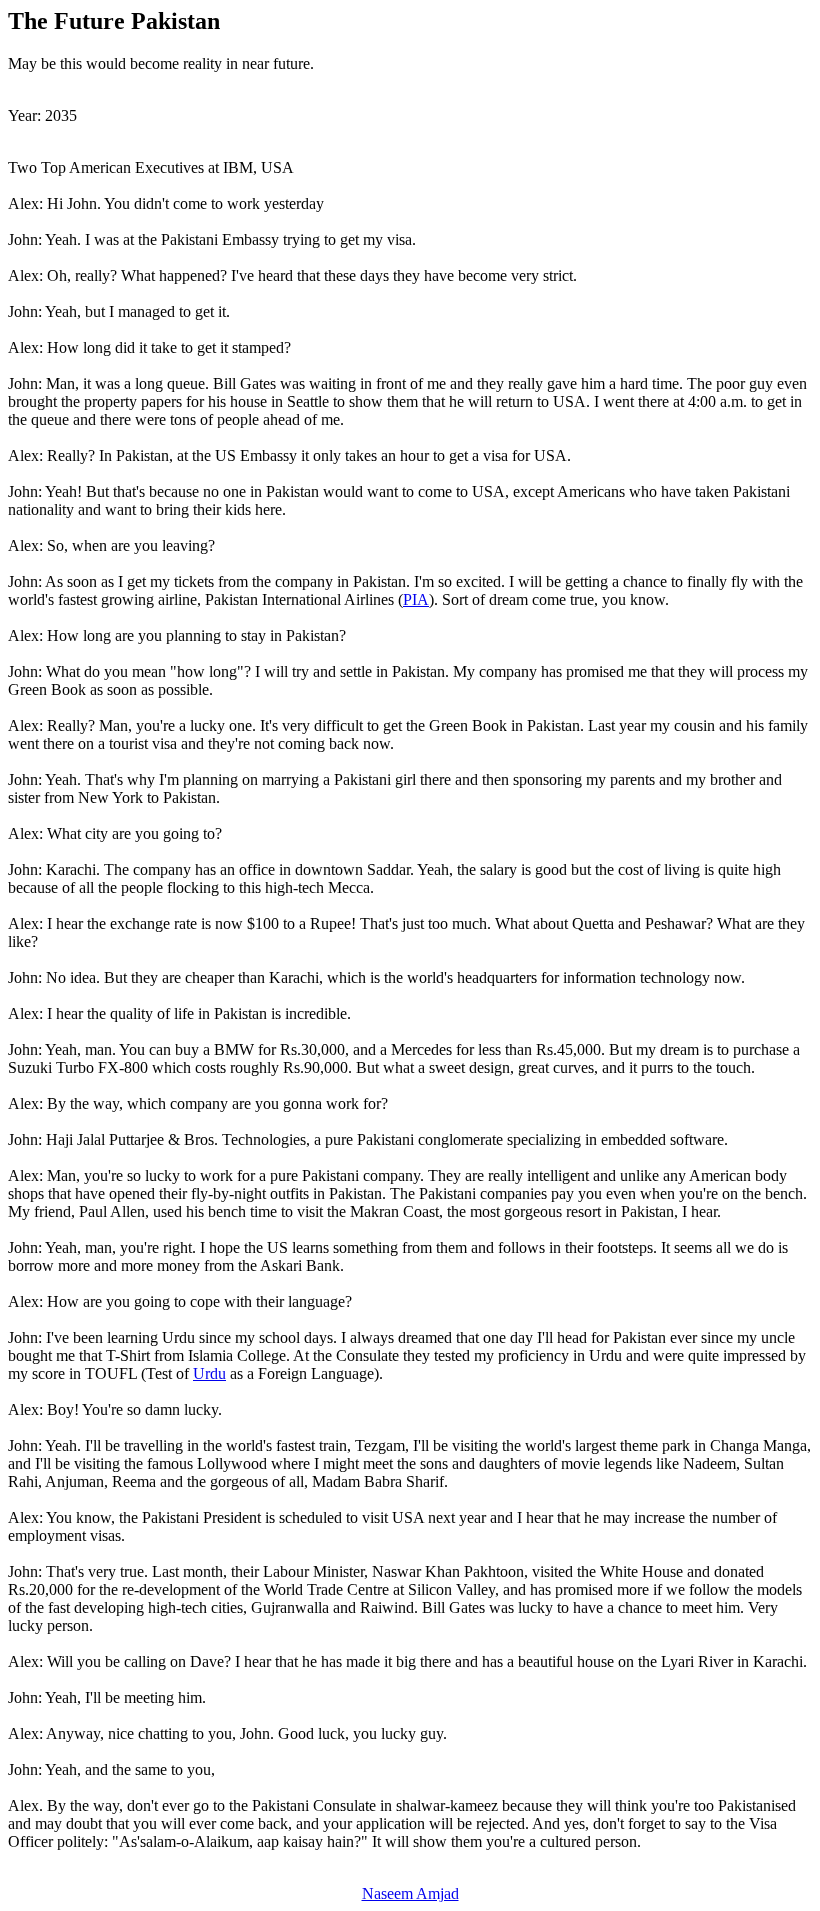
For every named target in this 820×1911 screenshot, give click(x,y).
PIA (416, 599)
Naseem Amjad (410, 1893)
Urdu (209, 1373)
